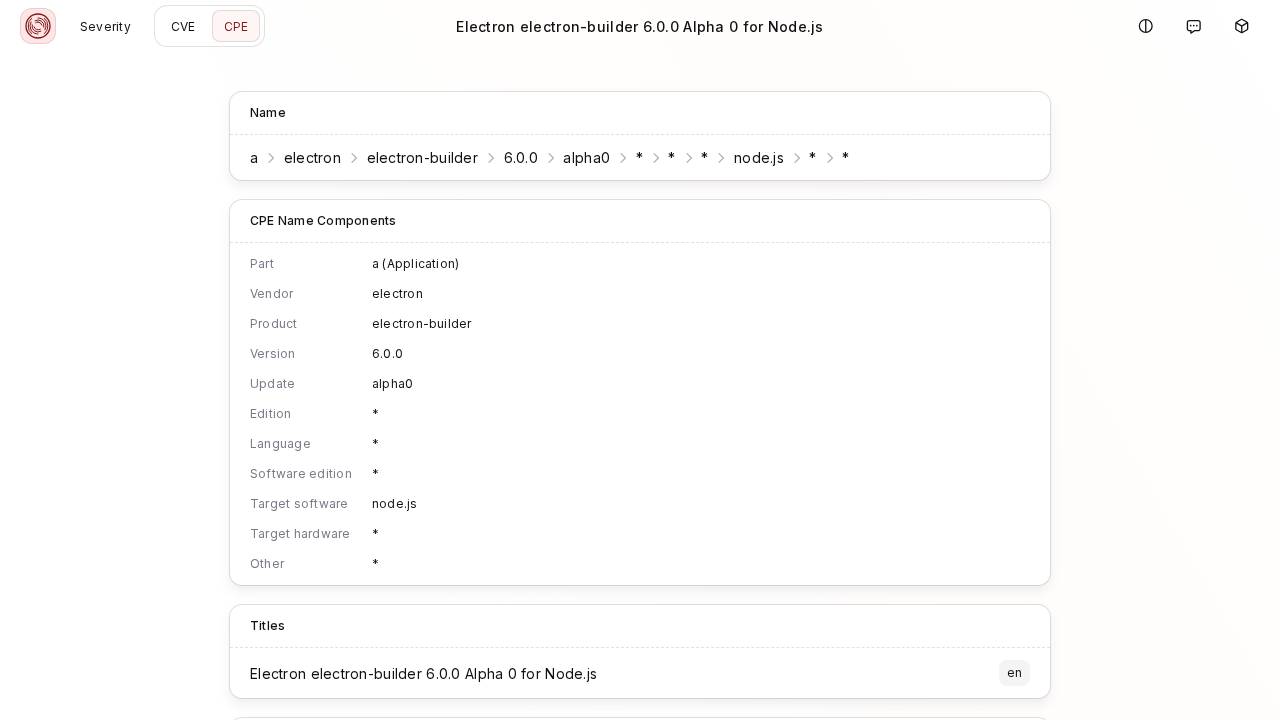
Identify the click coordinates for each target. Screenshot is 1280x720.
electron (312, 157)
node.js (759, 157)
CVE (183, 26)
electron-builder (422, 157)
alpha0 (586, 157)
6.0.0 (521, 157)
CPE (236, 26)
